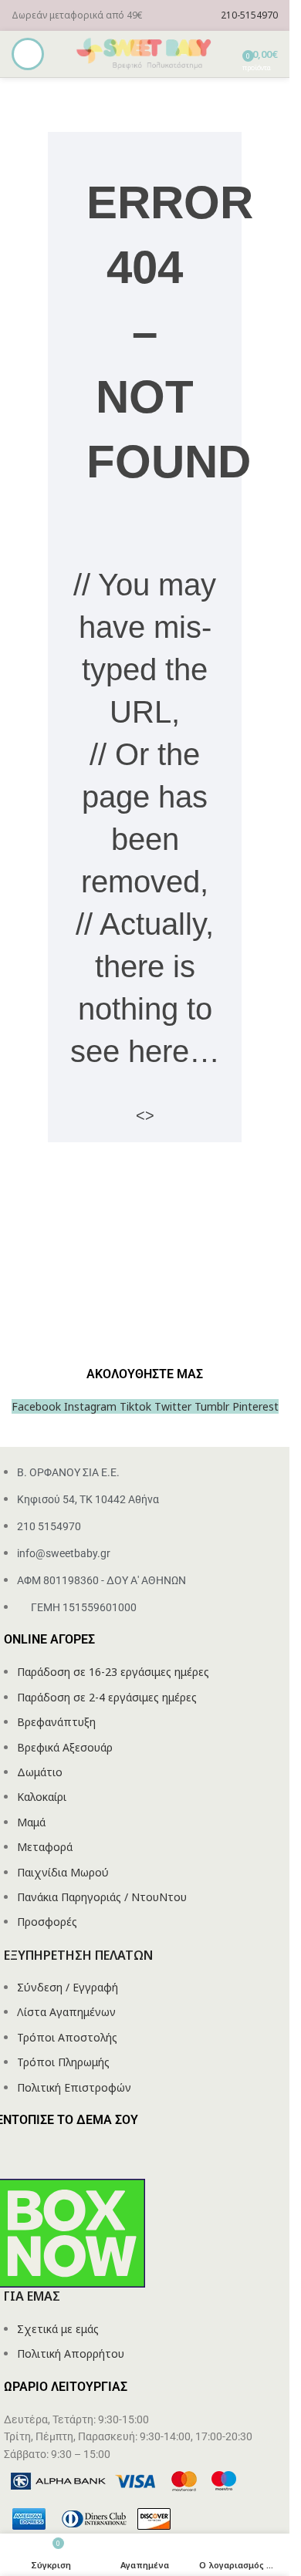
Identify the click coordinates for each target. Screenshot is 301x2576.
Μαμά (31, 1822)
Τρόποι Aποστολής (67, 2037)
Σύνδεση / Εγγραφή (68, 1987)
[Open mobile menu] (28, 54)
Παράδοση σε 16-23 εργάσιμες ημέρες (113, 1672)
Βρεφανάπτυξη (56, 1722)
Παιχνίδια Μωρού (63, 1872)
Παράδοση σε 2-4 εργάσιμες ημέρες (107, 1697)
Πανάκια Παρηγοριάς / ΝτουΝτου (102, 1897)
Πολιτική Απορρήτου (71, 2353)
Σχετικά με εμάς (58, 2329)
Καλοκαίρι (42, 1797)
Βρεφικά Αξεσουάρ (65, 1747)
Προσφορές (47, 1922)
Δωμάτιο (40, 1772)
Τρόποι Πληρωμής (63, 2062)
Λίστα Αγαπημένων (66, 2012)
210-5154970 (249, 15)
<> (145, 1115)
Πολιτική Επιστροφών (74, 2087)
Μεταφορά (45, 1847)
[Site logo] (145, 53)
